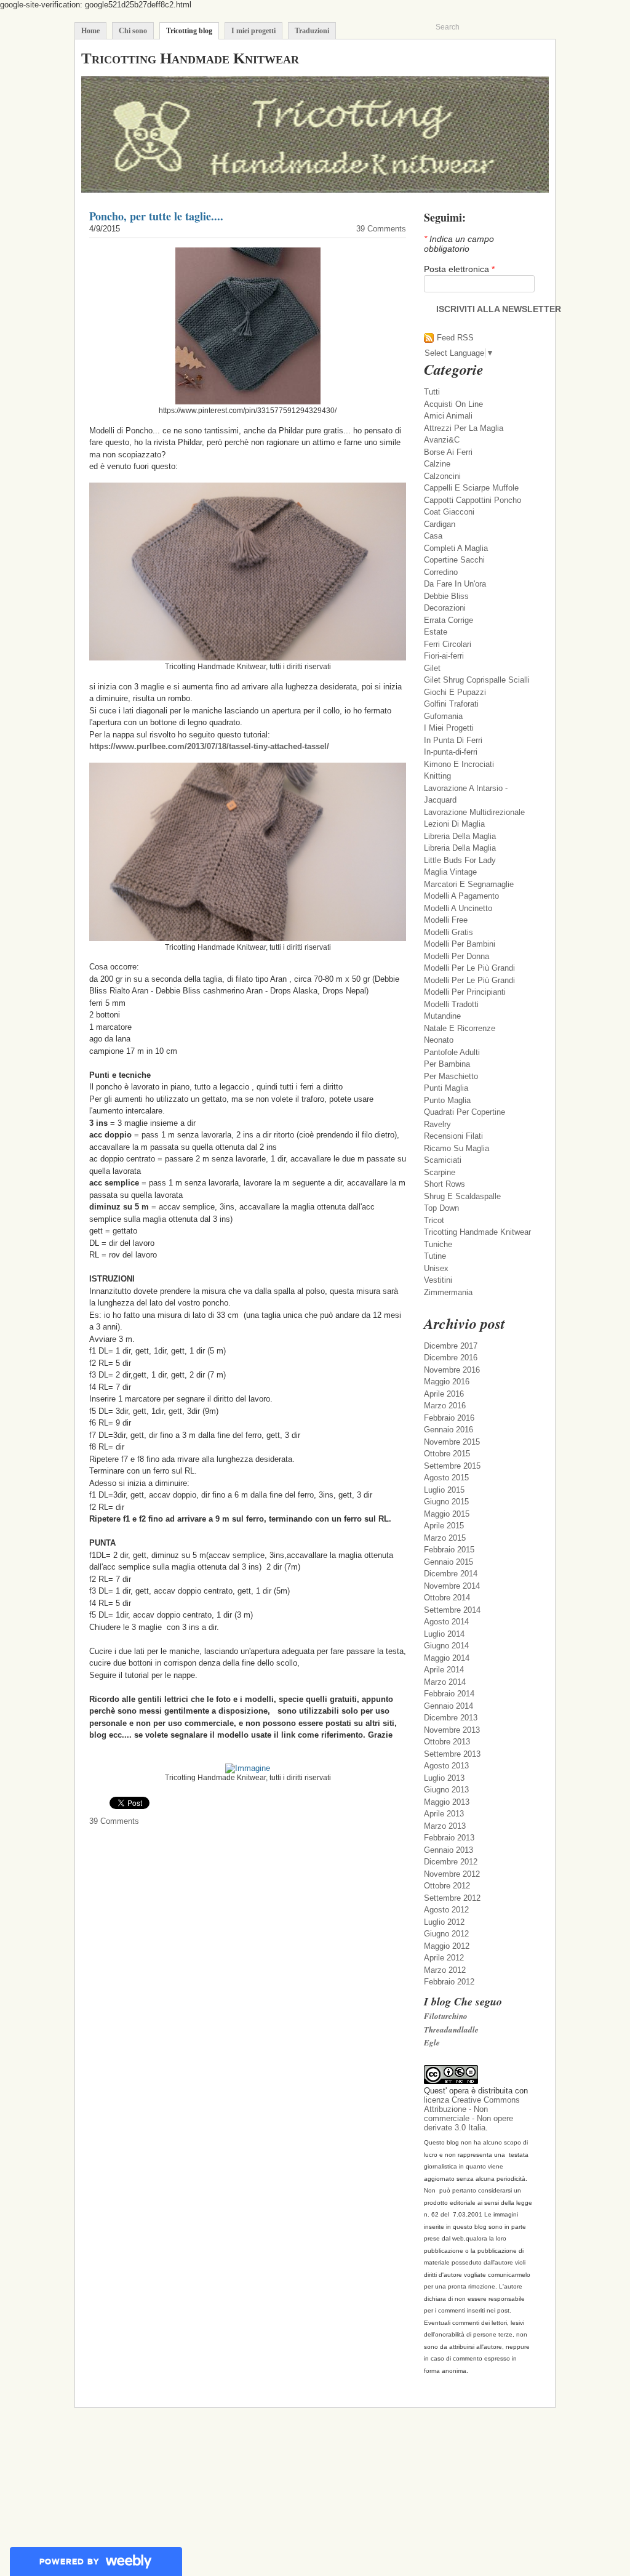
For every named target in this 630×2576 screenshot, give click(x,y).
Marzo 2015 (445, 1538)
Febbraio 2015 (449, 1550)
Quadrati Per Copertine (465, 1112)
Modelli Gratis (449, 932)
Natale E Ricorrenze (460, 1028)
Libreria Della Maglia (460, 836)
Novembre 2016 (452, 1370)
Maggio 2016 (447, 1382)
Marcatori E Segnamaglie (469, 884)
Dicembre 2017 (451, 1346)
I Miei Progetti (449, 728)
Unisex (436, 1268)
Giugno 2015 (446, 1502)
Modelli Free (446, 920)
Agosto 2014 (446, 1622)
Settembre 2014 (452, 1610)
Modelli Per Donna (457, 956)
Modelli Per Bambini (460, 944)
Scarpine (440, 1172)
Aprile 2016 (444, 1394)
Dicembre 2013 (451, 1718)
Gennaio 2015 (449, 1562)
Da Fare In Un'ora (455, 584)
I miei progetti (253, 31)
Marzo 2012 (445, 1970)
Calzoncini (442, 476)
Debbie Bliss (446, 596)
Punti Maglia (446, 1088)
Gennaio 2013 (449, 1850)
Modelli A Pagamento (461, 896)
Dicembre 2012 (451, 1862)
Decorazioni (445, 608)
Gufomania (443, 716)
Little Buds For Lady (460, 860)
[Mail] (510, 58)
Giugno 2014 (446, 1646)
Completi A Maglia (456, 548)
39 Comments (381, 229)
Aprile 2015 (444, 1526)
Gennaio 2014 (449, 1706)
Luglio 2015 (444, 1490)
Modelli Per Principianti (465, 992)
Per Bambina (447, 1064)
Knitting (437, 776)
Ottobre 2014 (447, 1598)
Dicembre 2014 (451, 1574)
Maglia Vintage (450, 872)
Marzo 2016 (445, 1406)
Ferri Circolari (448, 644)
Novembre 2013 (452, 1730)
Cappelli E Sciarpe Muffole (471, 488)
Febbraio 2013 (449, 1838)
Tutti (432, 392)
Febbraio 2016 (449, 1418)
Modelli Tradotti (451, 1004)
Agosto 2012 (446, 1910)
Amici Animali (448, 416)
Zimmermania (448, 1292)
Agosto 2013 (446, 1766)
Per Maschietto (451, 1076)
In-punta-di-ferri (451, 752)
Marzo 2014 (445, 1682)
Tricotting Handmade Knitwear (477, 1232)
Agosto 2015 (446, 1478)
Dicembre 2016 (451, 1358)
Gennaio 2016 (449, 1430)
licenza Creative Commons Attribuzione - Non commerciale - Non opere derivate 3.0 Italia (472, 2114)
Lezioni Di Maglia (454, 824)
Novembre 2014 (452, 1586)
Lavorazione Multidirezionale (474, 812)
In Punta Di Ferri (453, 740)
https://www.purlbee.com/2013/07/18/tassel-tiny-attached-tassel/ (209, 746)
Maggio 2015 (447, 1514)
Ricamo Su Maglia (457, 1148)
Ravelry (437, 1124)
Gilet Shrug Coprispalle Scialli (477, 680)
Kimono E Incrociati (459, 764)
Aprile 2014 (444, 1670)
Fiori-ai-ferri (444, 656)
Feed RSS (455, 338)
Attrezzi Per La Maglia (464, 428)
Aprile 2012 (444, 1958)
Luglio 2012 (444, 1922)
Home (90, 31)
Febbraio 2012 (449, 1982)
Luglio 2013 (444, 1778)
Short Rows (445, 1184)
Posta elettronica (459, 269)
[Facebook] (542, 58)
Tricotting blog (189, 31)
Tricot (434, 1220)
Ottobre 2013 (447, 1742)
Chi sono (133, 31)
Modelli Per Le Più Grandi (469, 968)
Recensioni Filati (453, 1136)
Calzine (437, 464)
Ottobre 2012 (447, 1886)
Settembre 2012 (452, 1898)
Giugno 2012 (446, 1934)
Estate (436, 632)
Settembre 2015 (452, 1466)
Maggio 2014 (447, 1658)
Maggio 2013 (447, 1802)
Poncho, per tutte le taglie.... (156, 216)
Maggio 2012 (447, 1946)
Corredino (441, 572)
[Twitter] (478, 58)
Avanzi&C (442, 440)
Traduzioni (312, 31)
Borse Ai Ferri (448, 452)
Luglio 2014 (444, 1634)
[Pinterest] (526, 58)
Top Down (441, 1208)
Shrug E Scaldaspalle (462, 1196)
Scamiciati (443, 1160)
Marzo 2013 (445, 1826)
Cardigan (440, 524)
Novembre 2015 (452, 1442)
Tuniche (438, 1244)
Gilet (432, 668)
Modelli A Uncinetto (458, 908)
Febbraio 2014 (449, 1694)
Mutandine (442, 1016)
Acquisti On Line (453, 404)
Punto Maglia (447, 1100)
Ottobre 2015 (447, 1454)
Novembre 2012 (452, 1874)
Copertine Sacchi (454, 560)
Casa (433, 536)
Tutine (435, 1256)
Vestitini (438, 1280)
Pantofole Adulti (452, 1052)
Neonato (439, 1040)
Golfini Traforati (451, 704)
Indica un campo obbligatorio (459, 244)
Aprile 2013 (444, 1814)
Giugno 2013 (446, 1790)
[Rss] (494, 58)
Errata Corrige (449, 620)
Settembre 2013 (452, 1754)
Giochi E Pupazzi (455, 692)
